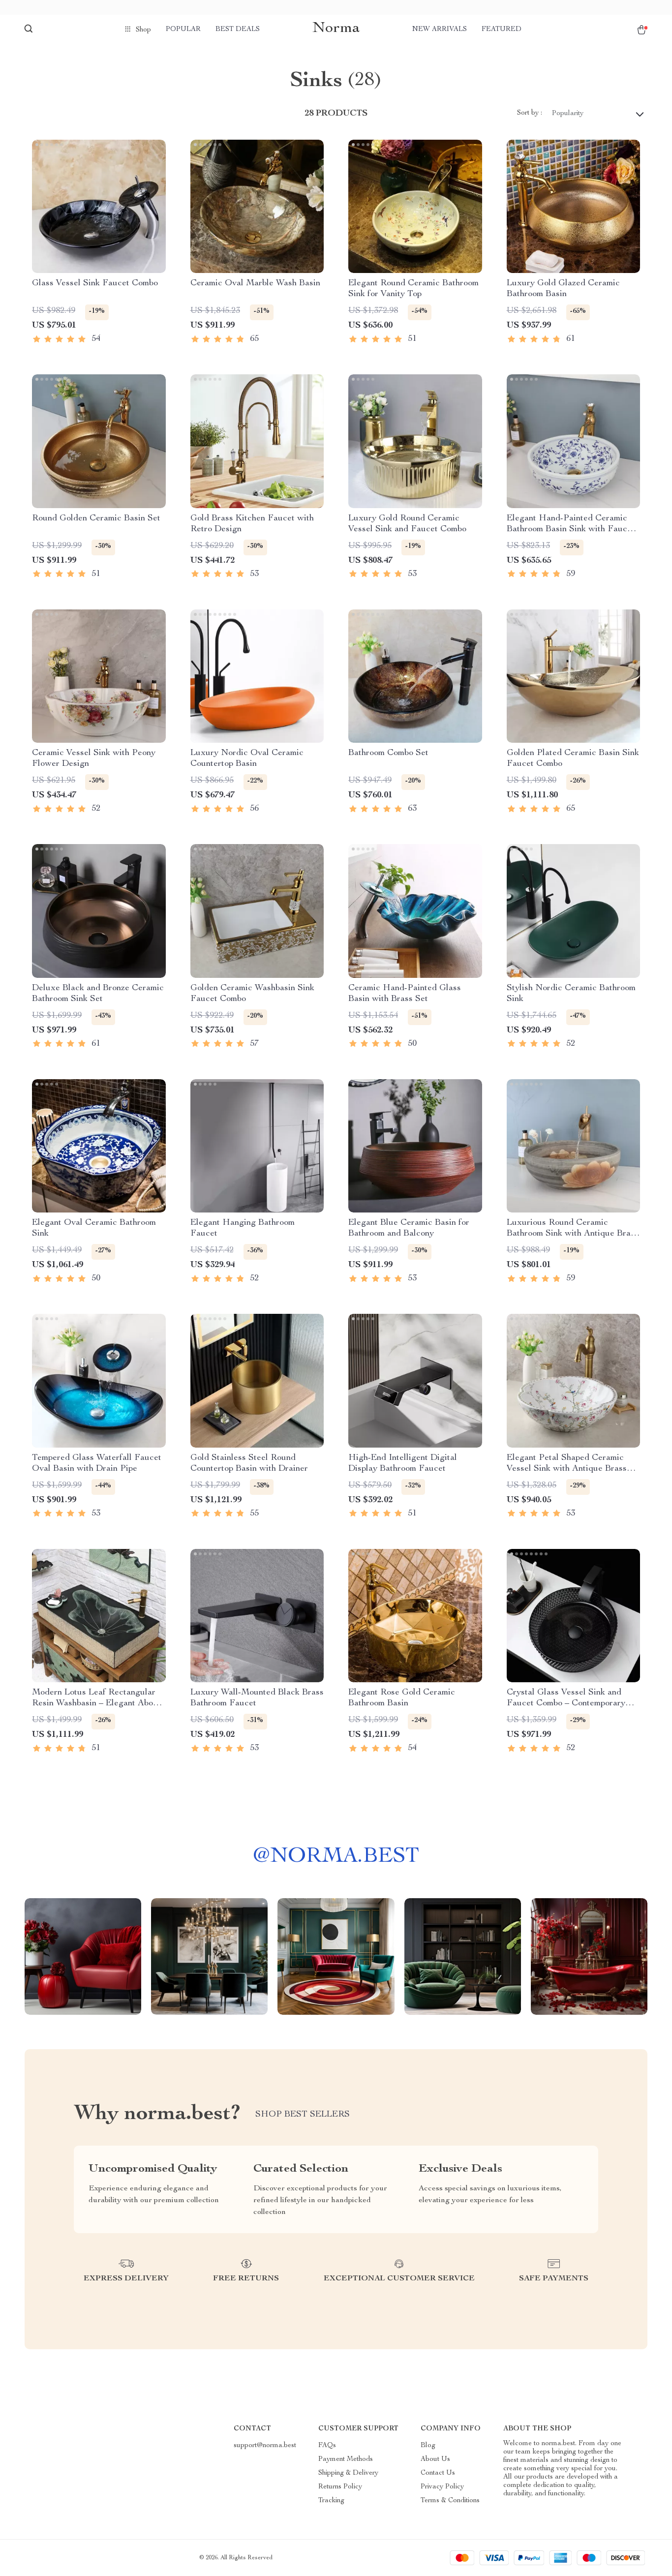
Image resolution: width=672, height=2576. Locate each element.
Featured (502, 30)
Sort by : (530, 113)
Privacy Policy (442, 2487)
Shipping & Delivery (348, 2473)
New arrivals (440, 30)
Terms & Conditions (450, 2501)
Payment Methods (346, 2459)
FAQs (327, 2446)
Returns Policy (340, 2487)
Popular (183, 30)
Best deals (238, 30)
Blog (428, 2446)
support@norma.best (265, 2446)
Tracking (331, 2501)
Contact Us (438, 2473)
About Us (435, 2459)
